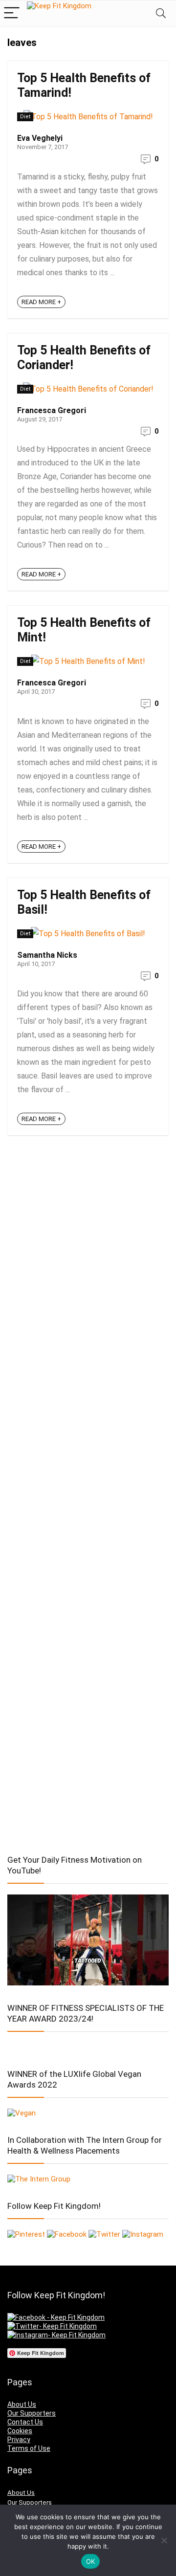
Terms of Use (29, 2448)
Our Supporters (32, 2413)
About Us (22, 2404)
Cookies (20, 2431)
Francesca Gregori (52, 410)
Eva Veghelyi (40, 138)
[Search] (161, 13)
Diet (25, 117)
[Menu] (12, 13)
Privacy (19, 2440)
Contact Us (25, 2422)
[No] (164, 2540)
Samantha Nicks (47, 955)
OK (91, 2561)
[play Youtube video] (88, 1940)
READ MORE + (41, 302)
